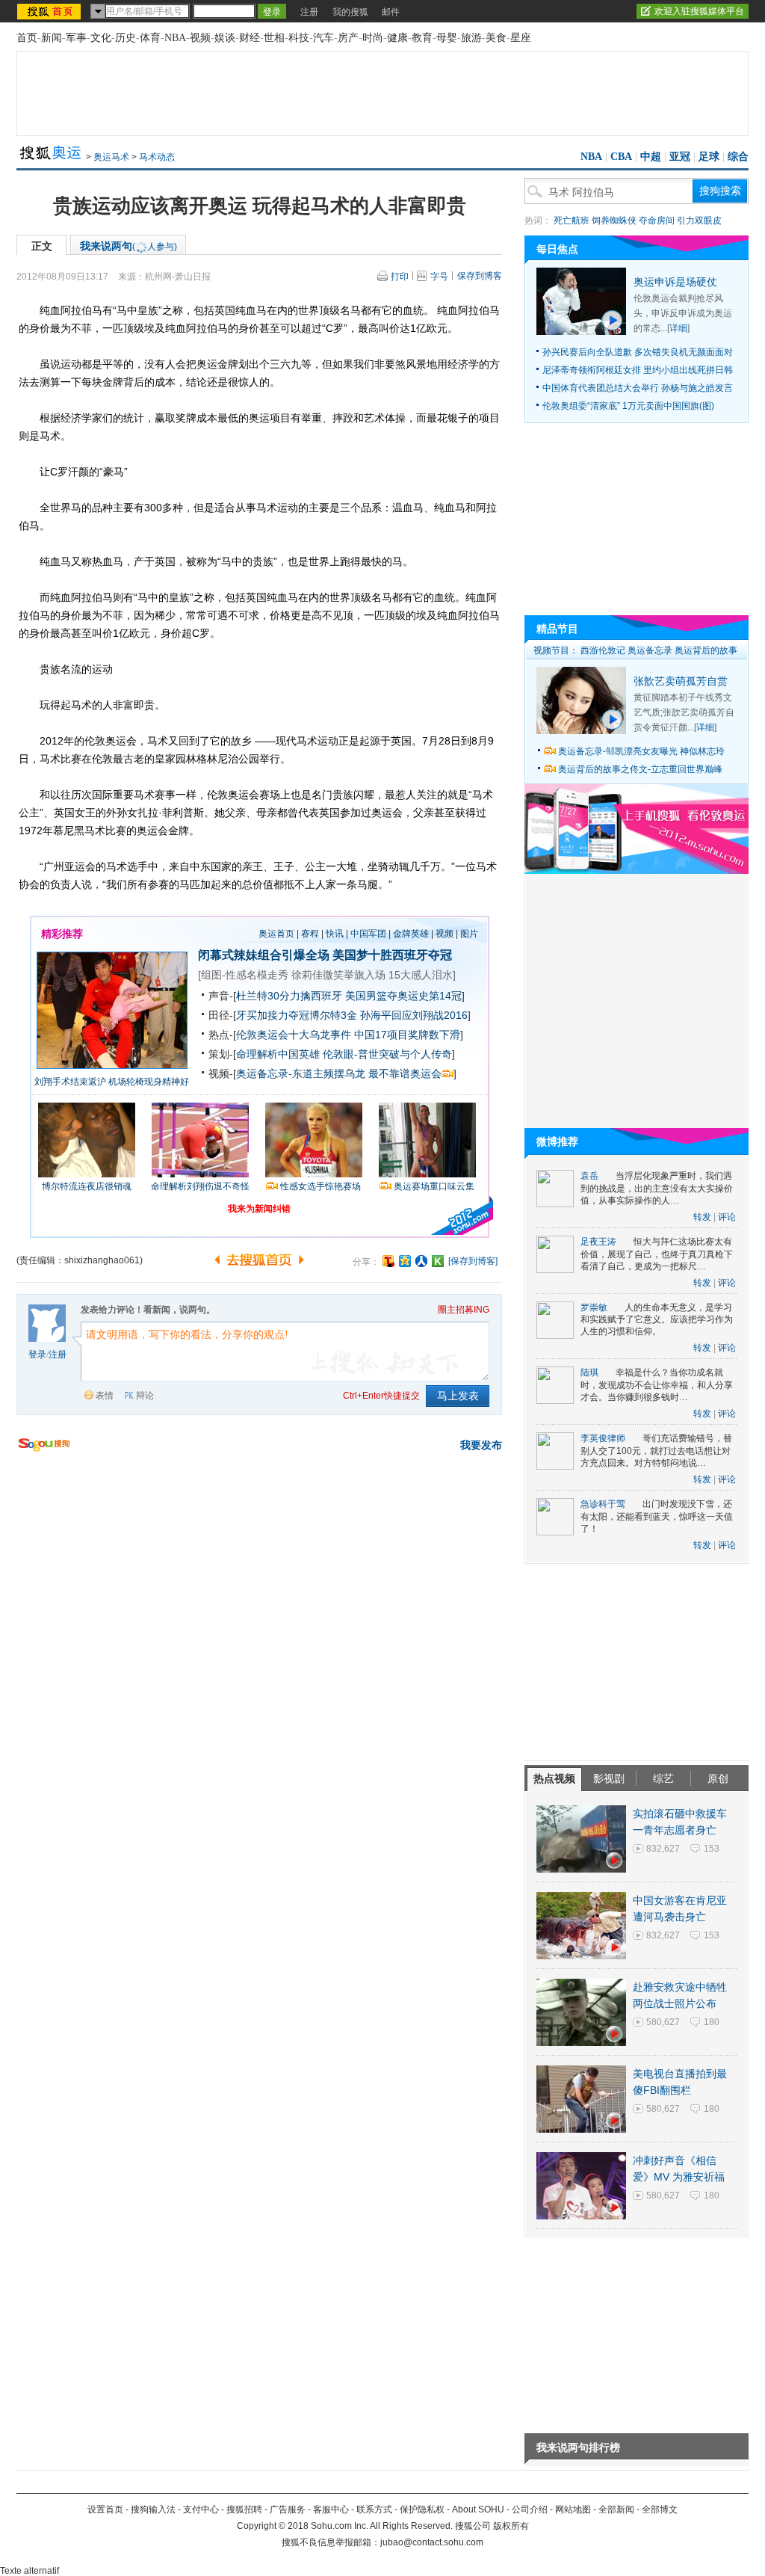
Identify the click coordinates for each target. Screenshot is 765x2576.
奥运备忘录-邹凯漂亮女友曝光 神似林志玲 (641, 751)
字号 (439, 277)
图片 (469, 934)
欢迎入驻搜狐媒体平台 (699, 11)
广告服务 (288, 2509)
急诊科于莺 (603, 1504)
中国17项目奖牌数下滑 (407, 1035)
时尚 (373, 38)
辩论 (145, 1396)
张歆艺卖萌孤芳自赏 (681, 681)
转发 (702, 1217)
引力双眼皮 (699, 221)
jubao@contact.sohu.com (432, 2542)
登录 (37, 1355)
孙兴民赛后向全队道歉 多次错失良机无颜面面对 (638, 352)
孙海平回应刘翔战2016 (414, 1015)
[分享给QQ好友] (405, 1261)
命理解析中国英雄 (278, 1054)
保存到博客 (480, 276)
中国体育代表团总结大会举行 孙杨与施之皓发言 (638, 388)
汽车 (323, 38)
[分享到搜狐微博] (388, 1261)
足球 (709, 157)
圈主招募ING (464, 1310)
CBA (621, 157)
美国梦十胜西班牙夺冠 (392, 955)
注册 (309, 12)
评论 (727, 1217)
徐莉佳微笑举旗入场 (338, 975)
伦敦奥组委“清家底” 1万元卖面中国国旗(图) (628, 406)
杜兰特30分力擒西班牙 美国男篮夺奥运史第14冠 (349, 996)
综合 (738, 157)
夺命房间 (657, 221)
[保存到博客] (473, 1261)
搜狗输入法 (153, 2509)
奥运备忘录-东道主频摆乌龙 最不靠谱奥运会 (339, 1073)
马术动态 (157, 157)
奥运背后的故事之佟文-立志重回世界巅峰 (640, 769)
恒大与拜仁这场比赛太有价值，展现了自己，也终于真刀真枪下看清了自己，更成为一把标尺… (657, 1254)
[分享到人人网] (421, 1261)
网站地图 (573, 2509)
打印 (400, 277)
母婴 (447, 38)
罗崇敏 (594, 1307)
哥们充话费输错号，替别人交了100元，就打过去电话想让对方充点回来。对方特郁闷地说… (656, 1451)
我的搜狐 (350, 12)
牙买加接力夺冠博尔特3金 (297, 1015)
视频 (200, 38)
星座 (521, 38)
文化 (101, 38)
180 (712, 2022)
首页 (27, 38)
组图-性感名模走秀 (245, 975)
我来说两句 (128, 246)
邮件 (391, 12)
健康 (397, 38)
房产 (348, 38)
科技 (299, 38)
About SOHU (478, 2509)
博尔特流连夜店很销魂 (87, 1186)
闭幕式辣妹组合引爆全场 (264, 955)
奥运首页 (276, 934)
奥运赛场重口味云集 (434, 1186)
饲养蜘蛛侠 (614, 221)
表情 (105, 1396)
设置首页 (105, 2509)
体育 (150, 38)
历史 (126, 38)
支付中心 (201, 2509)
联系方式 (374, 2509)
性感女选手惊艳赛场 (320, 1186)
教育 (422, 38)
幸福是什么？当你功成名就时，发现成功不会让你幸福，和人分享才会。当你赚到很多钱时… (657, 1385)
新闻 (52, 38)
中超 (651, 157)
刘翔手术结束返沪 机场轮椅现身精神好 (112, 1082)
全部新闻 (616, 2509)
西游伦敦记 (603, 650)
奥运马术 (111, 157)
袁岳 (589, 1176)
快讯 (335, 934)
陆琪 (589, 1372)
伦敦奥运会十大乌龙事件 (294, 1035)
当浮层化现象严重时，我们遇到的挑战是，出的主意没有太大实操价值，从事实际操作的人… (657, 1188)
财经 (250, 38)
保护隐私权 (422, 2509)
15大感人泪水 (421, 975)
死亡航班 (572, 221)
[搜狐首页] (50, 11)
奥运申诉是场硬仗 (675, 282)
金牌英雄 (411, 934)
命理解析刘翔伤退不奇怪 (200, 1186)
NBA (175, 38)
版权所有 (511, 2526)
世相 (274, 38)
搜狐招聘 (244, 2509)
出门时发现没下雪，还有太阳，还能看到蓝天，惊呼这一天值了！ (657, 1516)
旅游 (471, 38)
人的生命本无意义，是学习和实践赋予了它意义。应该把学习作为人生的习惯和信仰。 (657, 1320)
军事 (76, 38)
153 (712, 1849)
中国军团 (368, 934)
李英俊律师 (603, 1438)
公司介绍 (530, 2509)
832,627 (663, 1849)
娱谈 (225, 38)
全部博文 (660, 2509)
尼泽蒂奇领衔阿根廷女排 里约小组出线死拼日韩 (638, 370)
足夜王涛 (598, 1242)
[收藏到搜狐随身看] (438, 1261)
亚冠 (680, 157)
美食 (496, 38)
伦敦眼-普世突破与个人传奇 (387, 1054)
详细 (678, 328)
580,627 (663, 2022)
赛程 (310, 934)
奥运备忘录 (650, 650)
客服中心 (331, 2509)
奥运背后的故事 (706, 650)
